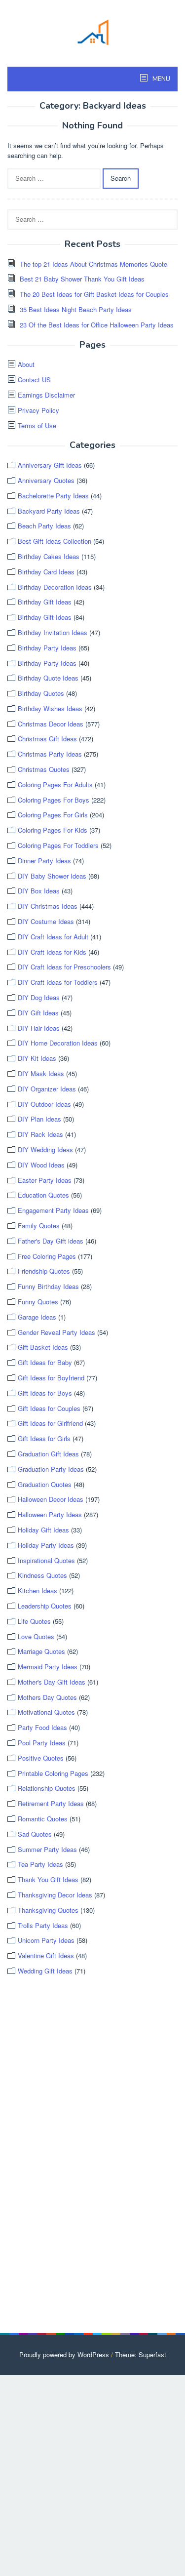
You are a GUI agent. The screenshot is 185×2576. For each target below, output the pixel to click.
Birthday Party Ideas (47, 648)
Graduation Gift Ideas (48, 1454)
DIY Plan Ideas (39, 1119)
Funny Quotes (38, 1302)
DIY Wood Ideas (41, 1165)
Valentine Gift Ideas (46, 1955)
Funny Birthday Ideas (48, 1286)
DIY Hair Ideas (39, 1028)
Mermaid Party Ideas (48, 1667)
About (26, 364)
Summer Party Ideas (47, 1849)
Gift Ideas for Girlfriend (50, 1423)
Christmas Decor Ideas (51, 724)
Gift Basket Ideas (43, 1347)
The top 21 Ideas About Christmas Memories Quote (93, 264)
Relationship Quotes (47, 1788)
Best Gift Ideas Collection (55, 541)
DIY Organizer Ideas (47, 1089)
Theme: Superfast (141, 2355)
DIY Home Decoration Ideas (58, 1043)
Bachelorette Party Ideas (53, 496)
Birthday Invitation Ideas (53, 632)
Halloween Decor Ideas (51, 1499)
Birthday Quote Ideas (48, 678)
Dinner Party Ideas (44, 861)
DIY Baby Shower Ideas (52, 876)
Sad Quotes (35, 1834)
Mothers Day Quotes (47, 1697)
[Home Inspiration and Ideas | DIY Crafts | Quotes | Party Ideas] (93, 31)
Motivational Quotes (46, 1712)
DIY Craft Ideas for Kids (52, 952)
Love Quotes (36, 1636)
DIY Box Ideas (39, 891)
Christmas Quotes (44, 769)
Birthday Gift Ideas (45, 602)
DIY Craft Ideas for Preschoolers (64, 967)
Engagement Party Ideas (53, 1210)
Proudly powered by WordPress (64, 2355)
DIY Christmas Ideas (48, 906)
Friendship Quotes (44, 1271)
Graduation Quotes (45, 1484)
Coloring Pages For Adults (55, 785)
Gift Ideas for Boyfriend (51, 1378)
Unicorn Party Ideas (46, 1940)
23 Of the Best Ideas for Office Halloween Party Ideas (97, 325)
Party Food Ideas (42, 1727)
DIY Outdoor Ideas (44, 1104)
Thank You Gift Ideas (48, 1879)
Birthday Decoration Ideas (55, 587)
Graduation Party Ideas (51, 1469)
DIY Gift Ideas (38, 1013)
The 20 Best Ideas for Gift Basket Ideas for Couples (94, 294)
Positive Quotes (41, 1758)
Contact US (34, 380)
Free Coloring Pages (47, 1256)
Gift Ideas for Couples (49, 1408)
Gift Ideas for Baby (45, 1362)
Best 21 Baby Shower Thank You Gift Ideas (82, 279)
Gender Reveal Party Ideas (56, 1332)
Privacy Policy (38, 410)
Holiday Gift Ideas (43, 1530)
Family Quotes (39, 1226)
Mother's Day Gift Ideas (52, 1682)
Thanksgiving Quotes (48, 1910)
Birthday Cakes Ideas (49, 556)
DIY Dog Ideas (39, 997)
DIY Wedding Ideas (45, 1149)
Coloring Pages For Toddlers (58, 845)
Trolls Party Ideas (43, 1925)
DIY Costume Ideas (46, 921)
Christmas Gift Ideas (47, 739)
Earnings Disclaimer (46, 395)
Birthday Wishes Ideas (50, 708)
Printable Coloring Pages (53, 1773)
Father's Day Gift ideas (51, 1241)
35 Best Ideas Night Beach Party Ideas (76, 309)
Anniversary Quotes (46, 480)
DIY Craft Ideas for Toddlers (58, 982)
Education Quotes (43, 1195)
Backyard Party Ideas (49, 511)
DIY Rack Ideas (40, 1134)
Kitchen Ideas (37, 1590)
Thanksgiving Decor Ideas (55, 1895)
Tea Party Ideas (40, 1864)
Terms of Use (37, 425)
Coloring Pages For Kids (53, 830)
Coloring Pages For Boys (54, 800)
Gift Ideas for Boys (45, 1393)
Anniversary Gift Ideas (50, 465)
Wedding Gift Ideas (45, 1971)
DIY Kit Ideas (37, 1058)
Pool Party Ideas (42, 1743)
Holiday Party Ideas (46, 1545)
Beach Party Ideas (44, 526)
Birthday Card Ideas (46, 572)
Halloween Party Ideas (50, 1514)
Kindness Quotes (42, 1575)
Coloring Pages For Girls (53, 815)
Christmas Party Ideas (50, 754)
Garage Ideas (37, 1317)
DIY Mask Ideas (41, 1073)
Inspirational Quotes (46, 1560)
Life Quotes (34, 1621)
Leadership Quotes (45, 1606)
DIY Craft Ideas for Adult (53, 937)
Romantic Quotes (43, 1819)
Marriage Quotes (41, 1651)
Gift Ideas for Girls (44, 1438)
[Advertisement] (81, 2155)
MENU (161, 79)
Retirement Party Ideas (51, 1803)
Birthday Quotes (41, 693)
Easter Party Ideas (45, 1180)
